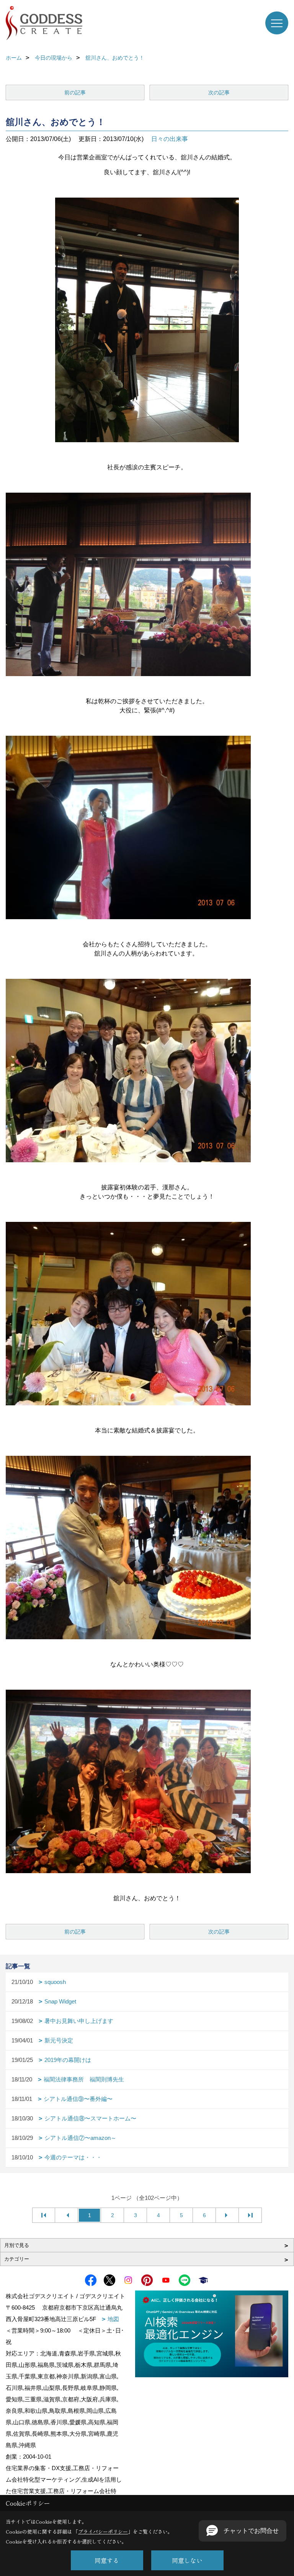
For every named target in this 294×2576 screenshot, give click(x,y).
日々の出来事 (170, 139)
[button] (243, 2531)
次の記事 (219, 92)
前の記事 (75, 92)
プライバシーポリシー (103, 2531)
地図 (113, 2319)
